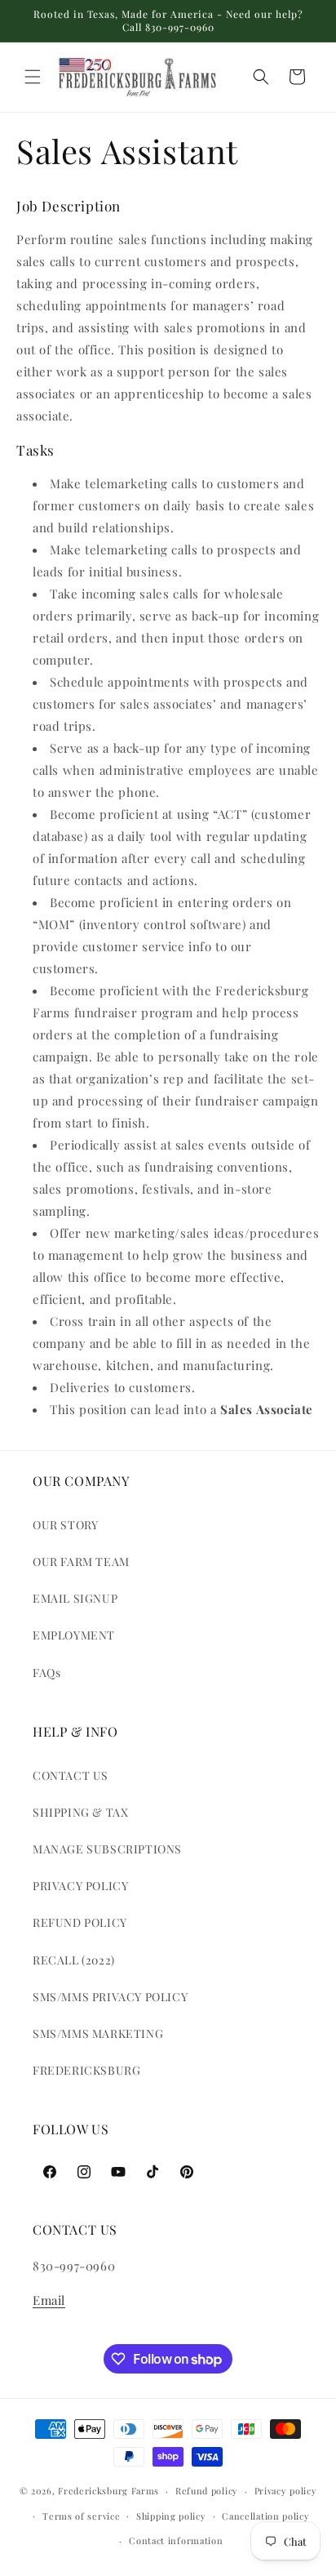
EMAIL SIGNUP (75, 1598)
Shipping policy (171, 2516)
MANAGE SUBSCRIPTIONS (107, 1849)
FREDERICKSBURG (86, 2070)
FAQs (46, 1673)
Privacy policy (286, 2491)
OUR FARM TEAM (81, 1562)
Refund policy (207, 2491)
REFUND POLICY (80, 1922)
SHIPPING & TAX (80, 1812)
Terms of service (81, 2516)
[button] (33, 77)
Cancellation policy (265, 2516)
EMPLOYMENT (74, 1635)
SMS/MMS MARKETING (98, 2033)
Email (49, 2300)
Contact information (176, 2540)
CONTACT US (71, 1775)
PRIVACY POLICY (80, 1886)
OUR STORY (65, 1525)
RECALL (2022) (74, 1960)
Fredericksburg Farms (108, 2491)
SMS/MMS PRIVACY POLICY (110, 1997)
